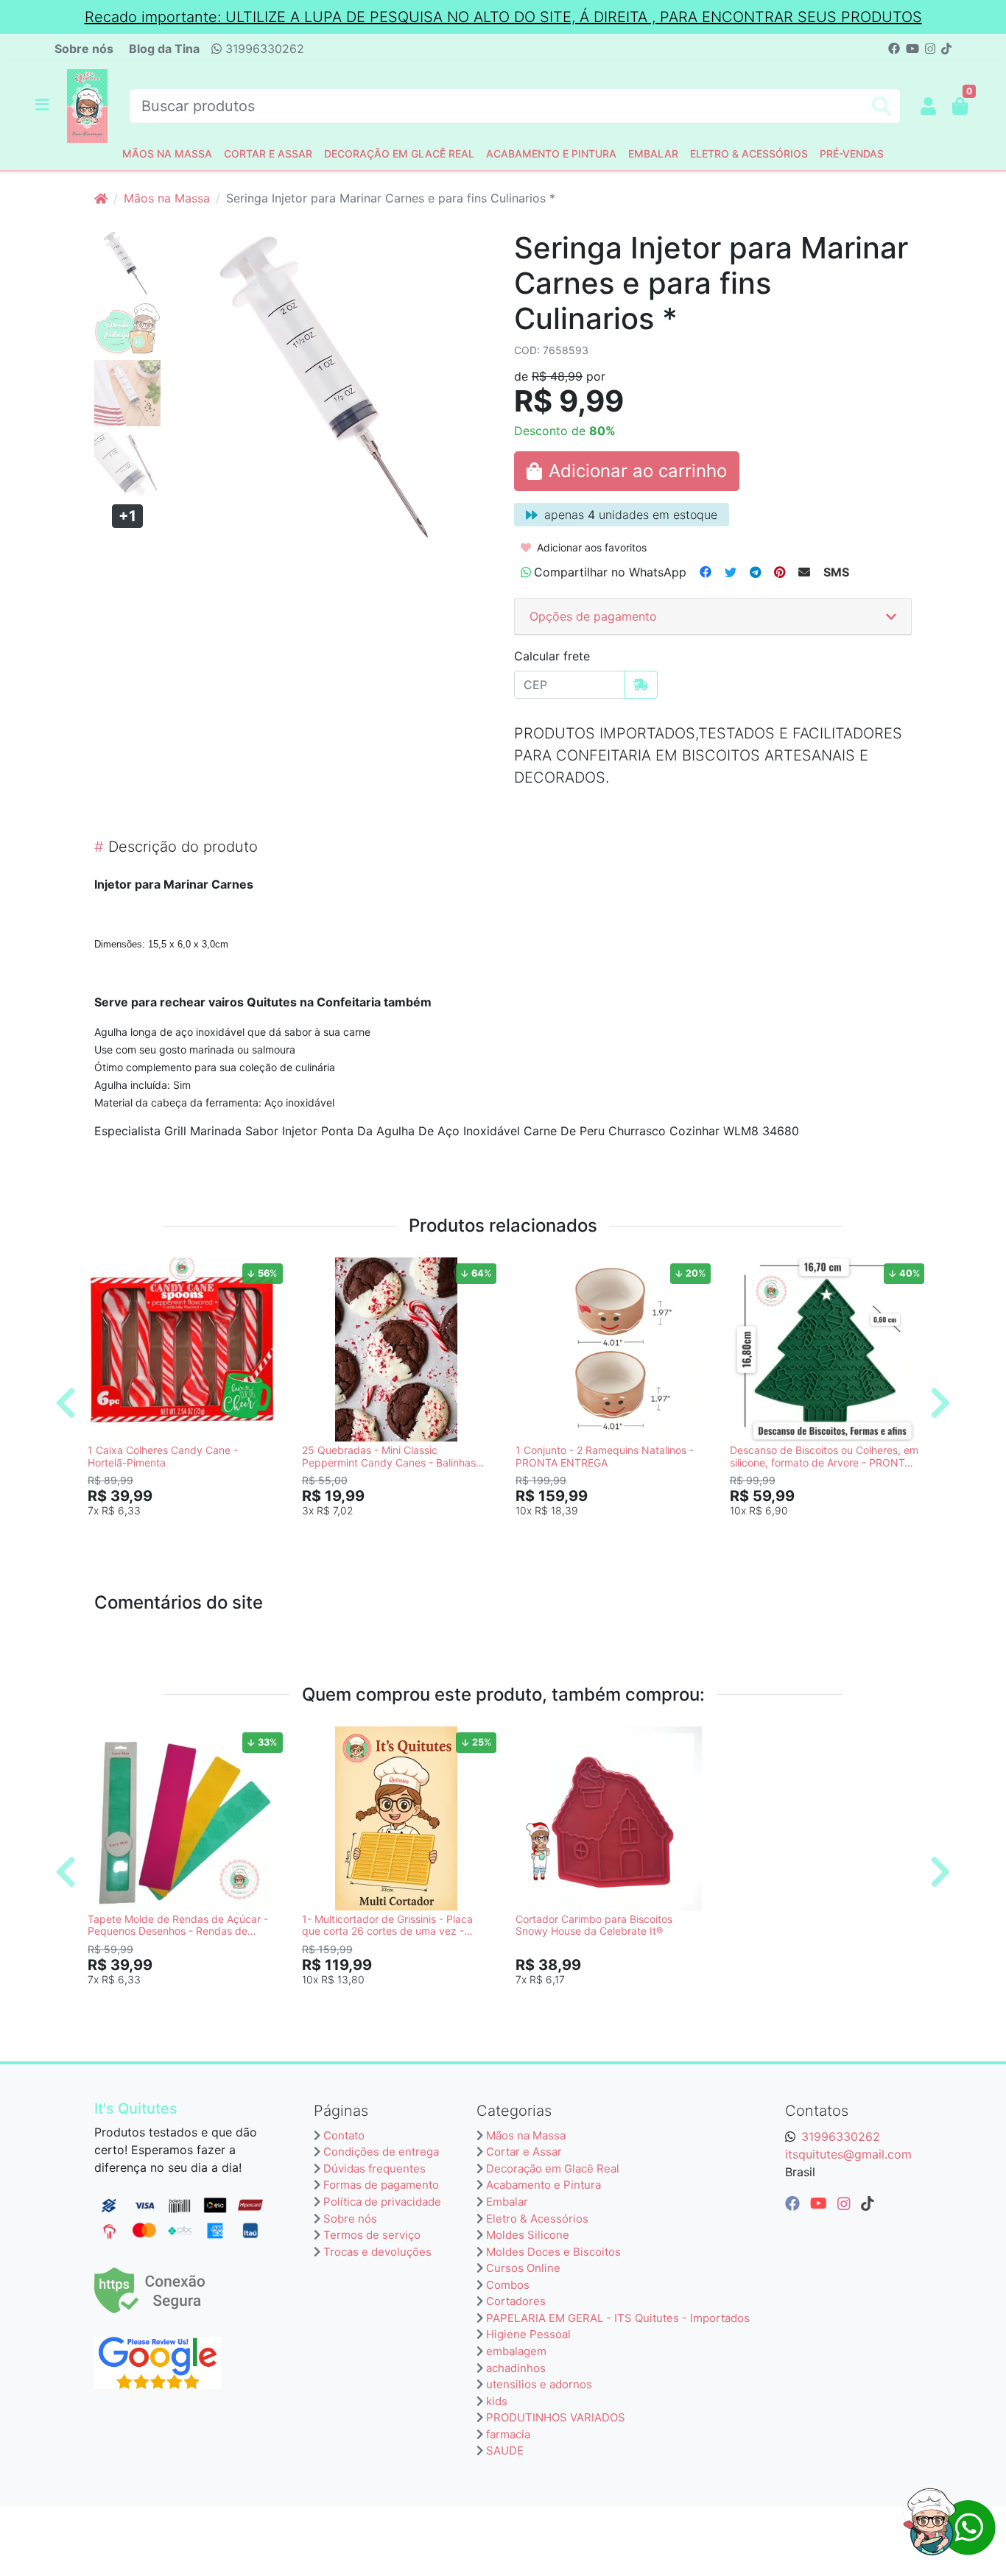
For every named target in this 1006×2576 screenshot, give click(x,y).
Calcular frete (552, 656)
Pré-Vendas (852, 153)
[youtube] (821, 2203)
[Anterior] (66, 1402)
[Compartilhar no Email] (804, 572)
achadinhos (516, 2368)
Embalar (653, 153)
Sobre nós (84, 49)
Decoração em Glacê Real (399, 153)
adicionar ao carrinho (189, 1534)
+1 (127, 516)
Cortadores (516, 2301)
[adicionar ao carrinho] (627, 471)
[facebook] (795, 2203)
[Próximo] (940, 1402)
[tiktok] (868, 2203)
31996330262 (263, 49)
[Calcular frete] (641, 685)
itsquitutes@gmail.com (848, 2154)
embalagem (516, 2351)
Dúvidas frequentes (374, 2169)
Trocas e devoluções (377, 2252)
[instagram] (846, 2203)
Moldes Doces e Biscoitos (553, 2252)
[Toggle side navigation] (43, 105)
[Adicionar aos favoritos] (106, 1271)
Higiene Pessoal (528, 2334)
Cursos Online (523, 2268)
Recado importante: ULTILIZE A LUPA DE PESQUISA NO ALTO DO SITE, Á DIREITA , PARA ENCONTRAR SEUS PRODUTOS (503, 17)
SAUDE (505, 2450)
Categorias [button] (514, 2111)
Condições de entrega (381, 2152)
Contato (344, 2135)
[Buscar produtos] (882, 106)
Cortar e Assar (268, 153)
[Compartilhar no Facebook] (706, 572)
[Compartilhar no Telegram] (755, 572)
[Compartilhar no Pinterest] (780, 572)
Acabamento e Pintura (551, 153)
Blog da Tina (164, 49)
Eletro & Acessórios (749, 153)
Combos (508, 2285)
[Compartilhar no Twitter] (731, 572)
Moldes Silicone (528, 2235)
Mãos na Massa (167, 153)
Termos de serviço (372, 2235)
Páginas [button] (341, 2111)
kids (497, 2401)
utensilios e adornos (539, 2384)
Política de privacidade (382, 2202)
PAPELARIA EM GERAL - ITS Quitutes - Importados (618, 2318)
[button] (928, 106)
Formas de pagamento (381, 2185)
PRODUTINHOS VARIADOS (556, 2417)
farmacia (508, 2434)
